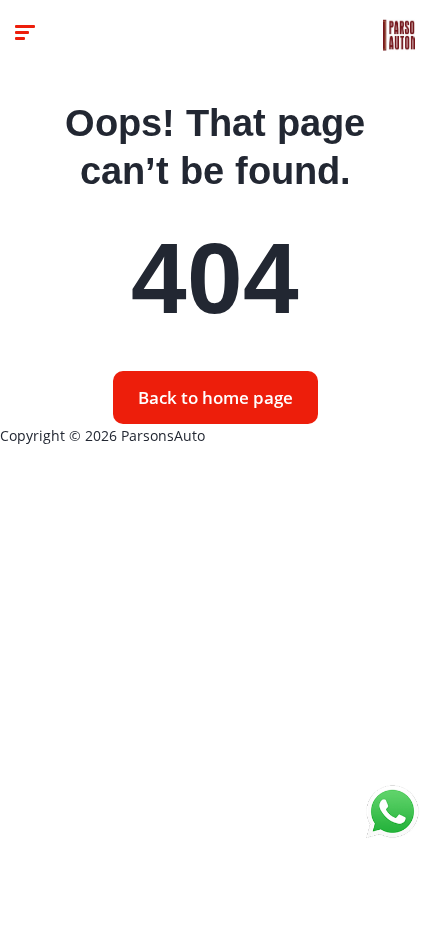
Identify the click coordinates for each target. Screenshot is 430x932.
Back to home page (215, 397)
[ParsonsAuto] (399, 35)
